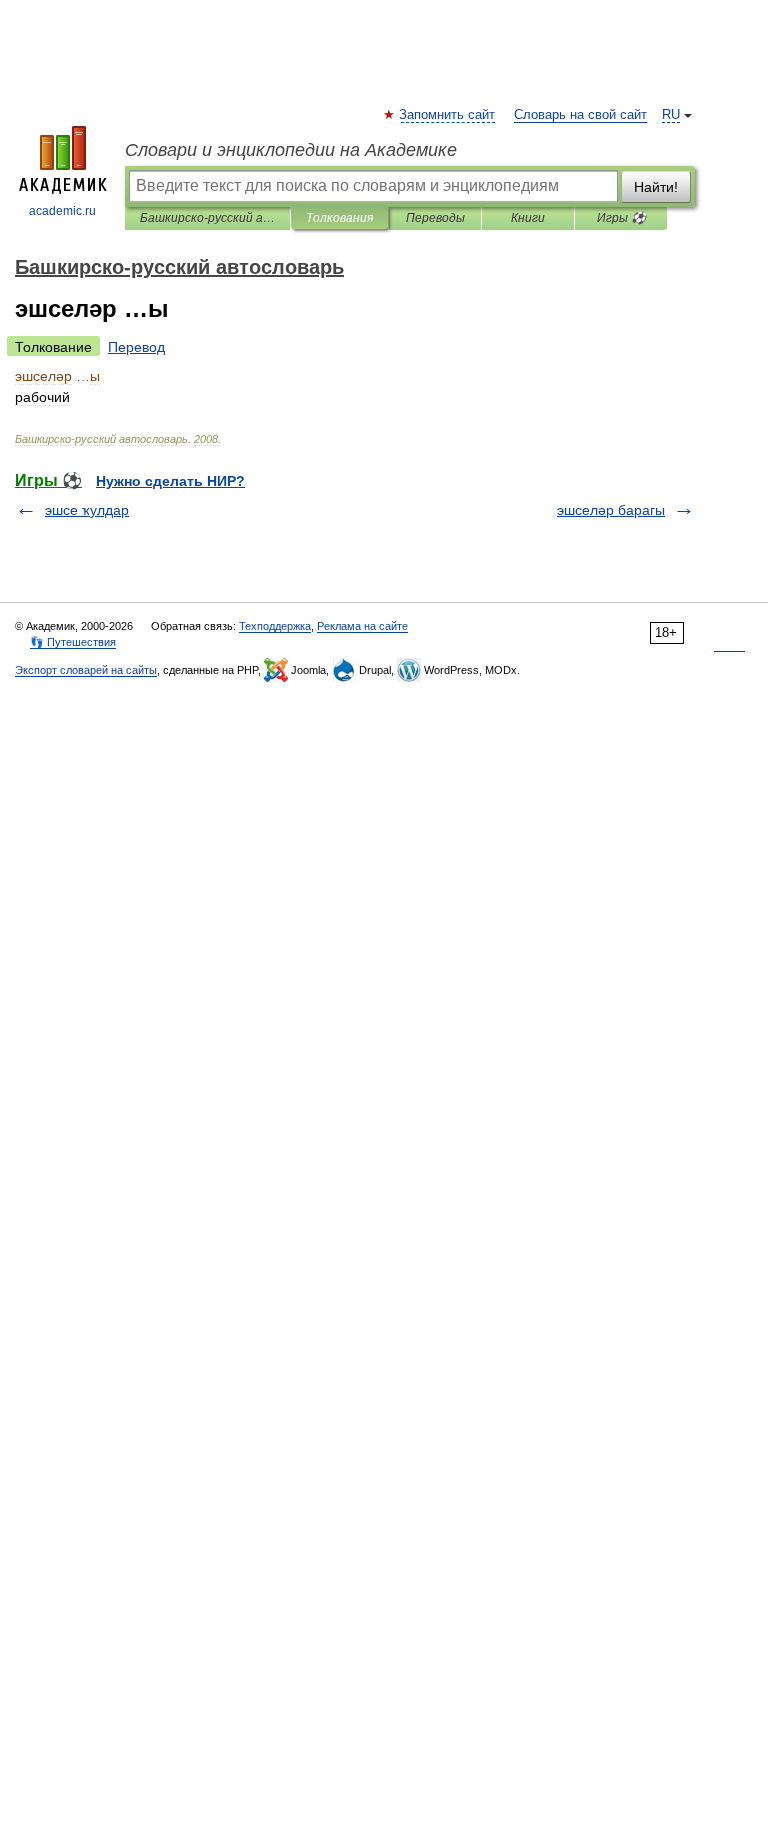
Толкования (339, 218)
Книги (528, 218)
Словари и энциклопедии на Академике (291, 150)
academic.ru (62, 211)
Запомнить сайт (448, 115)
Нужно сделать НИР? (170, 481)
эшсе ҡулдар (87, 510)
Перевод (136, 347)
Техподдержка (275, 626)
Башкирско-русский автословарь (207, 218)
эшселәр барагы (611, 510)
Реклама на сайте (362, 626)
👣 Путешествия (73, 642)
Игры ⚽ (621, 218)
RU (671, 115)
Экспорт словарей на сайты (86, 670)
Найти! (656, 187)
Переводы (435, 218)
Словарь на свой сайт (580, 115)
